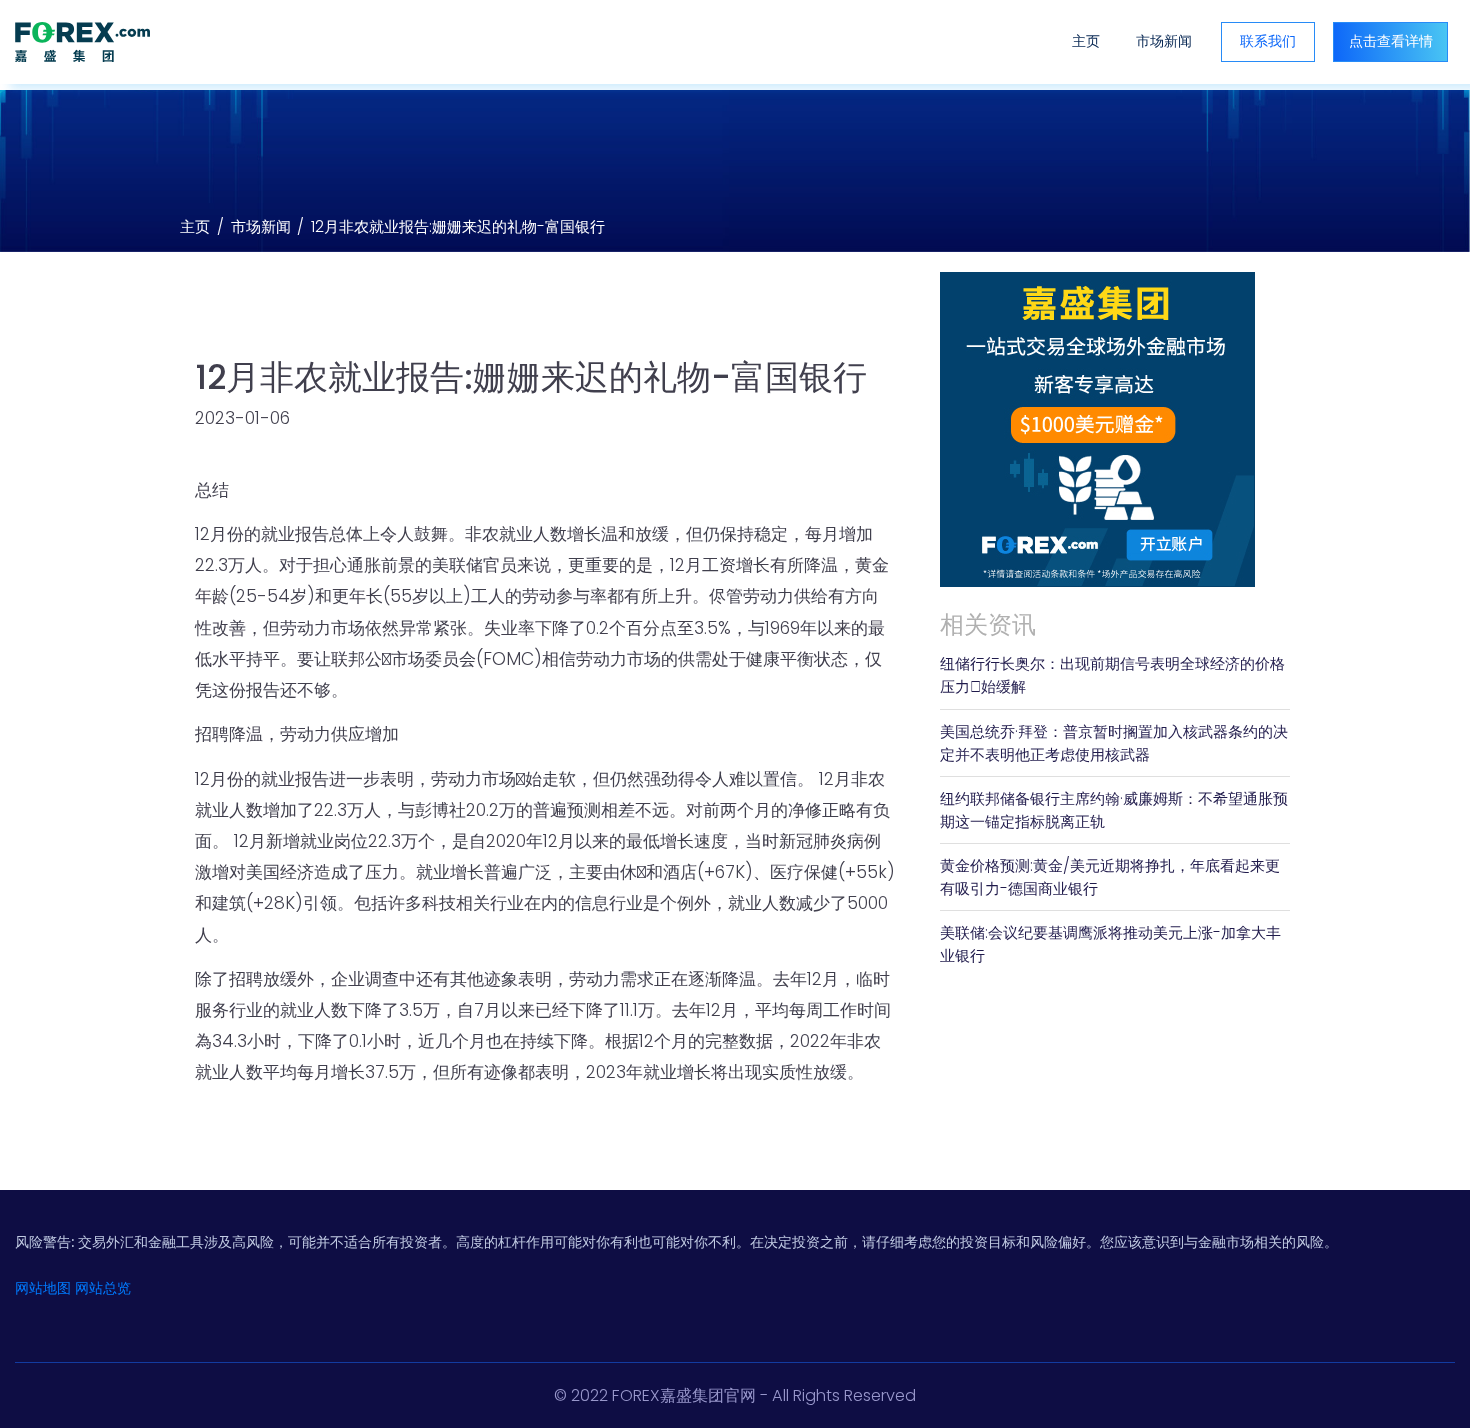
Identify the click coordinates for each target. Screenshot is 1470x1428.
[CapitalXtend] (82, 42)
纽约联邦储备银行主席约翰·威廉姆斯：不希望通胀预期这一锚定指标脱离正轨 (1114, 810)
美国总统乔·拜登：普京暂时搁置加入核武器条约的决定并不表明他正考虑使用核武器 (1114, 743)
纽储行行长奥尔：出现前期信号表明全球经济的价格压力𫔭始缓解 (1112, 675)
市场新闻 (1164, 41)
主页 (1086, 41)
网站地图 (43, 1288)
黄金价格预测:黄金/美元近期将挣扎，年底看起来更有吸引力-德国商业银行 (1110, 877)
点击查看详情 (1391, 41)
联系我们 (1268, 41)
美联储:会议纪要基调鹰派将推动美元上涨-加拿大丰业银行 (1110, 944)
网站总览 (103, 1288)
